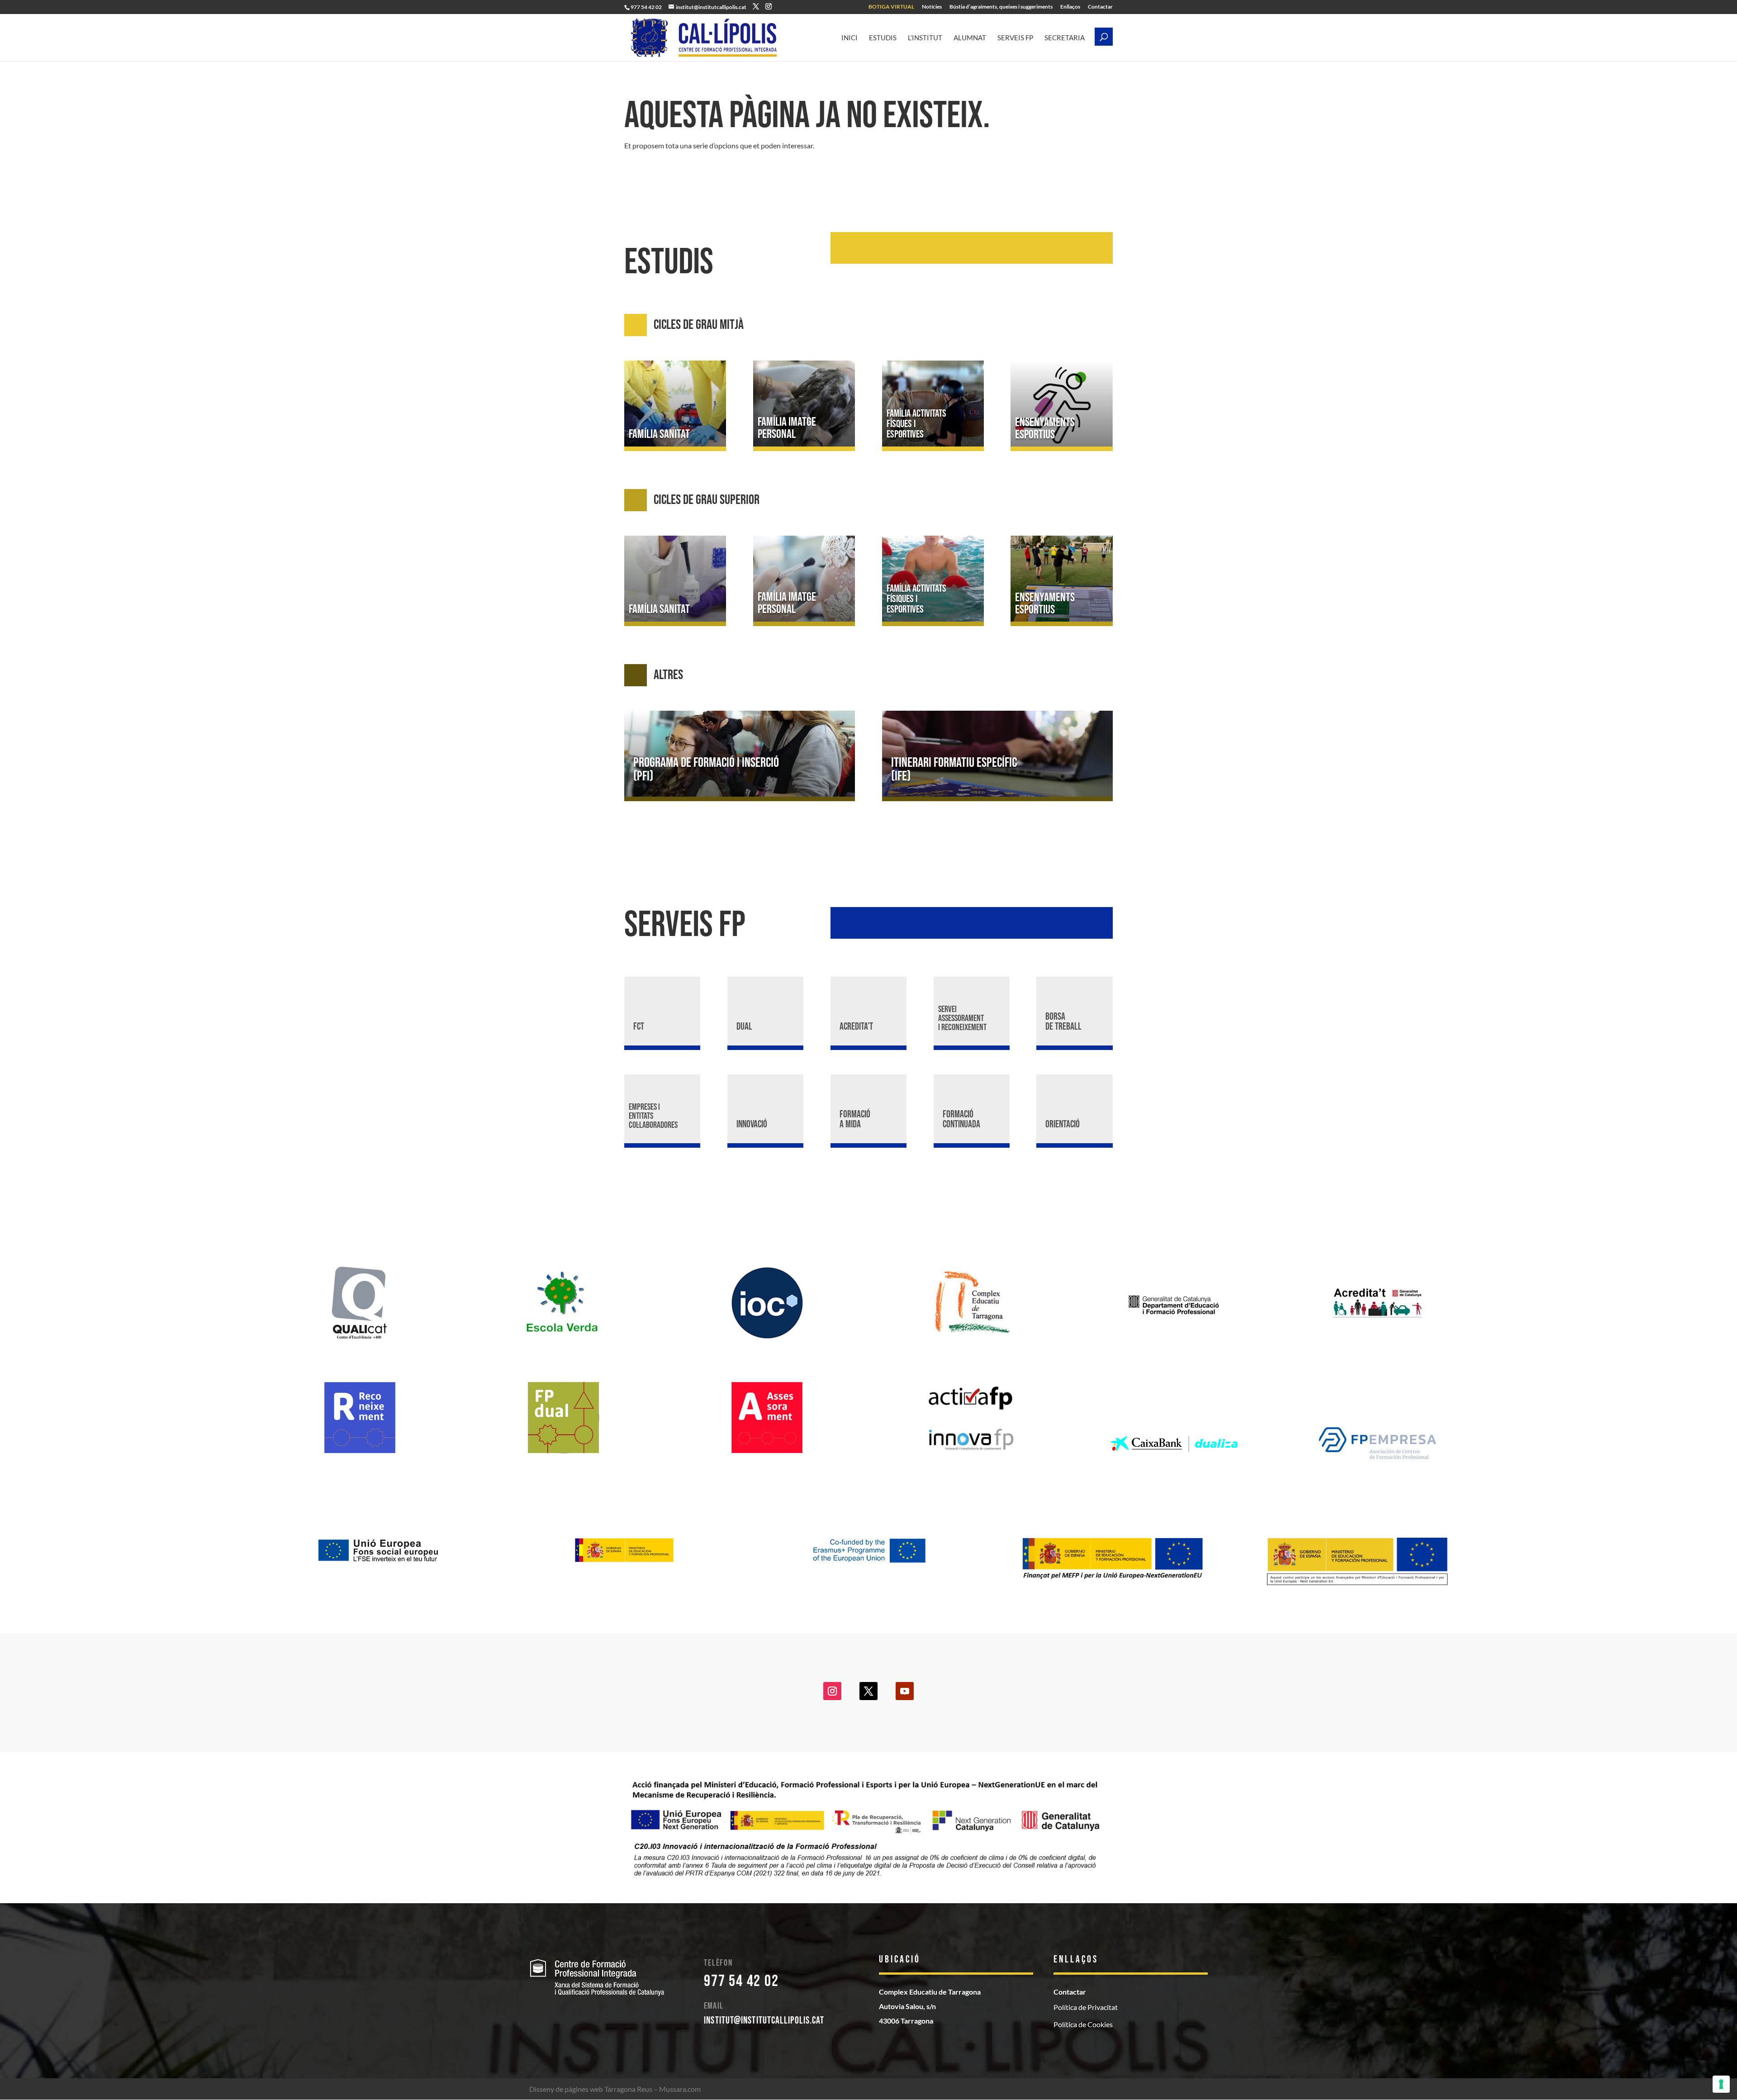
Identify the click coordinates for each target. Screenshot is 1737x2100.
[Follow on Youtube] (905, 1691)
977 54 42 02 (741, 1981)
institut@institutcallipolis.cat (764, 2021)
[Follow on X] (868, 1691)
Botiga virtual (891, 7)
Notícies (932, 7)
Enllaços (1070, 7)
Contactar (1100, 7)
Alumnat (970, 38)
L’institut (925, 38)
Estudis (883, 38)
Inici (850, 38)
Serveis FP (1015, 38)
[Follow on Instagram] (832, 1691)
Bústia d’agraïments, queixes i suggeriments (1001, 7)
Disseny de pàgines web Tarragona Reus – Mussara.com (615, 2089)
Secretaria (1065, 38)
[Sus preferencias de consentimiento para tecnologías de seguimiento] (1721, 2084)
